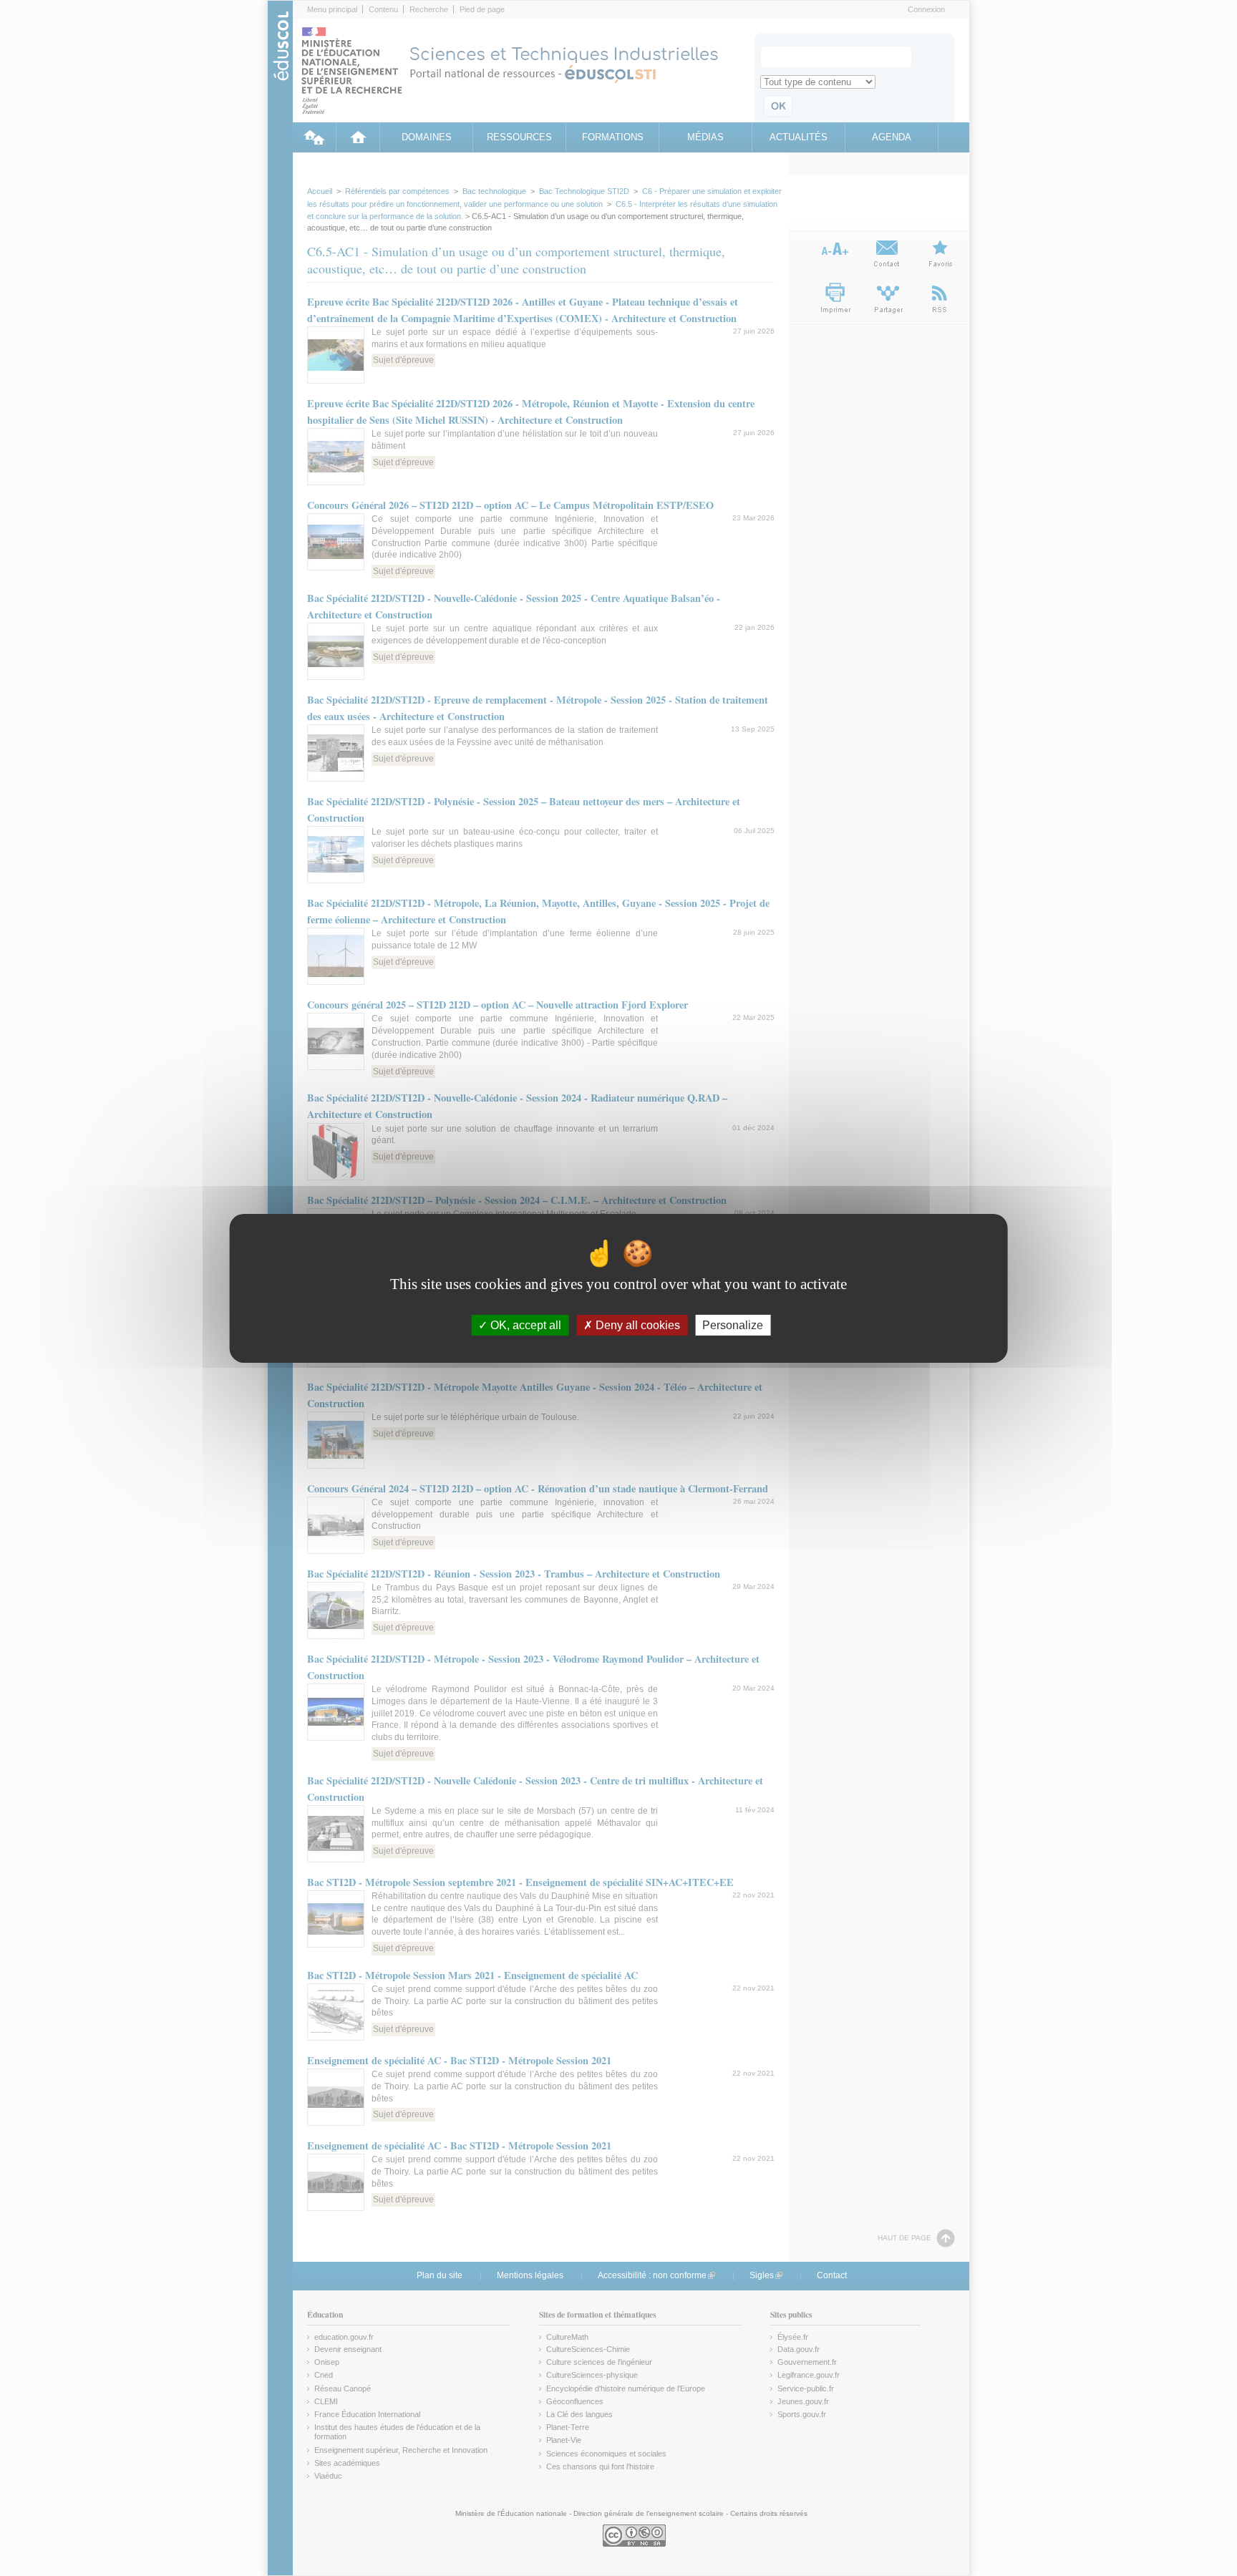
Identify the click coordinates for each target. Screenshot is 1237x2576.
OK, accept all (524, 1325)
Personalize (733, 1325)
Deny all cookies (636, 1325)
